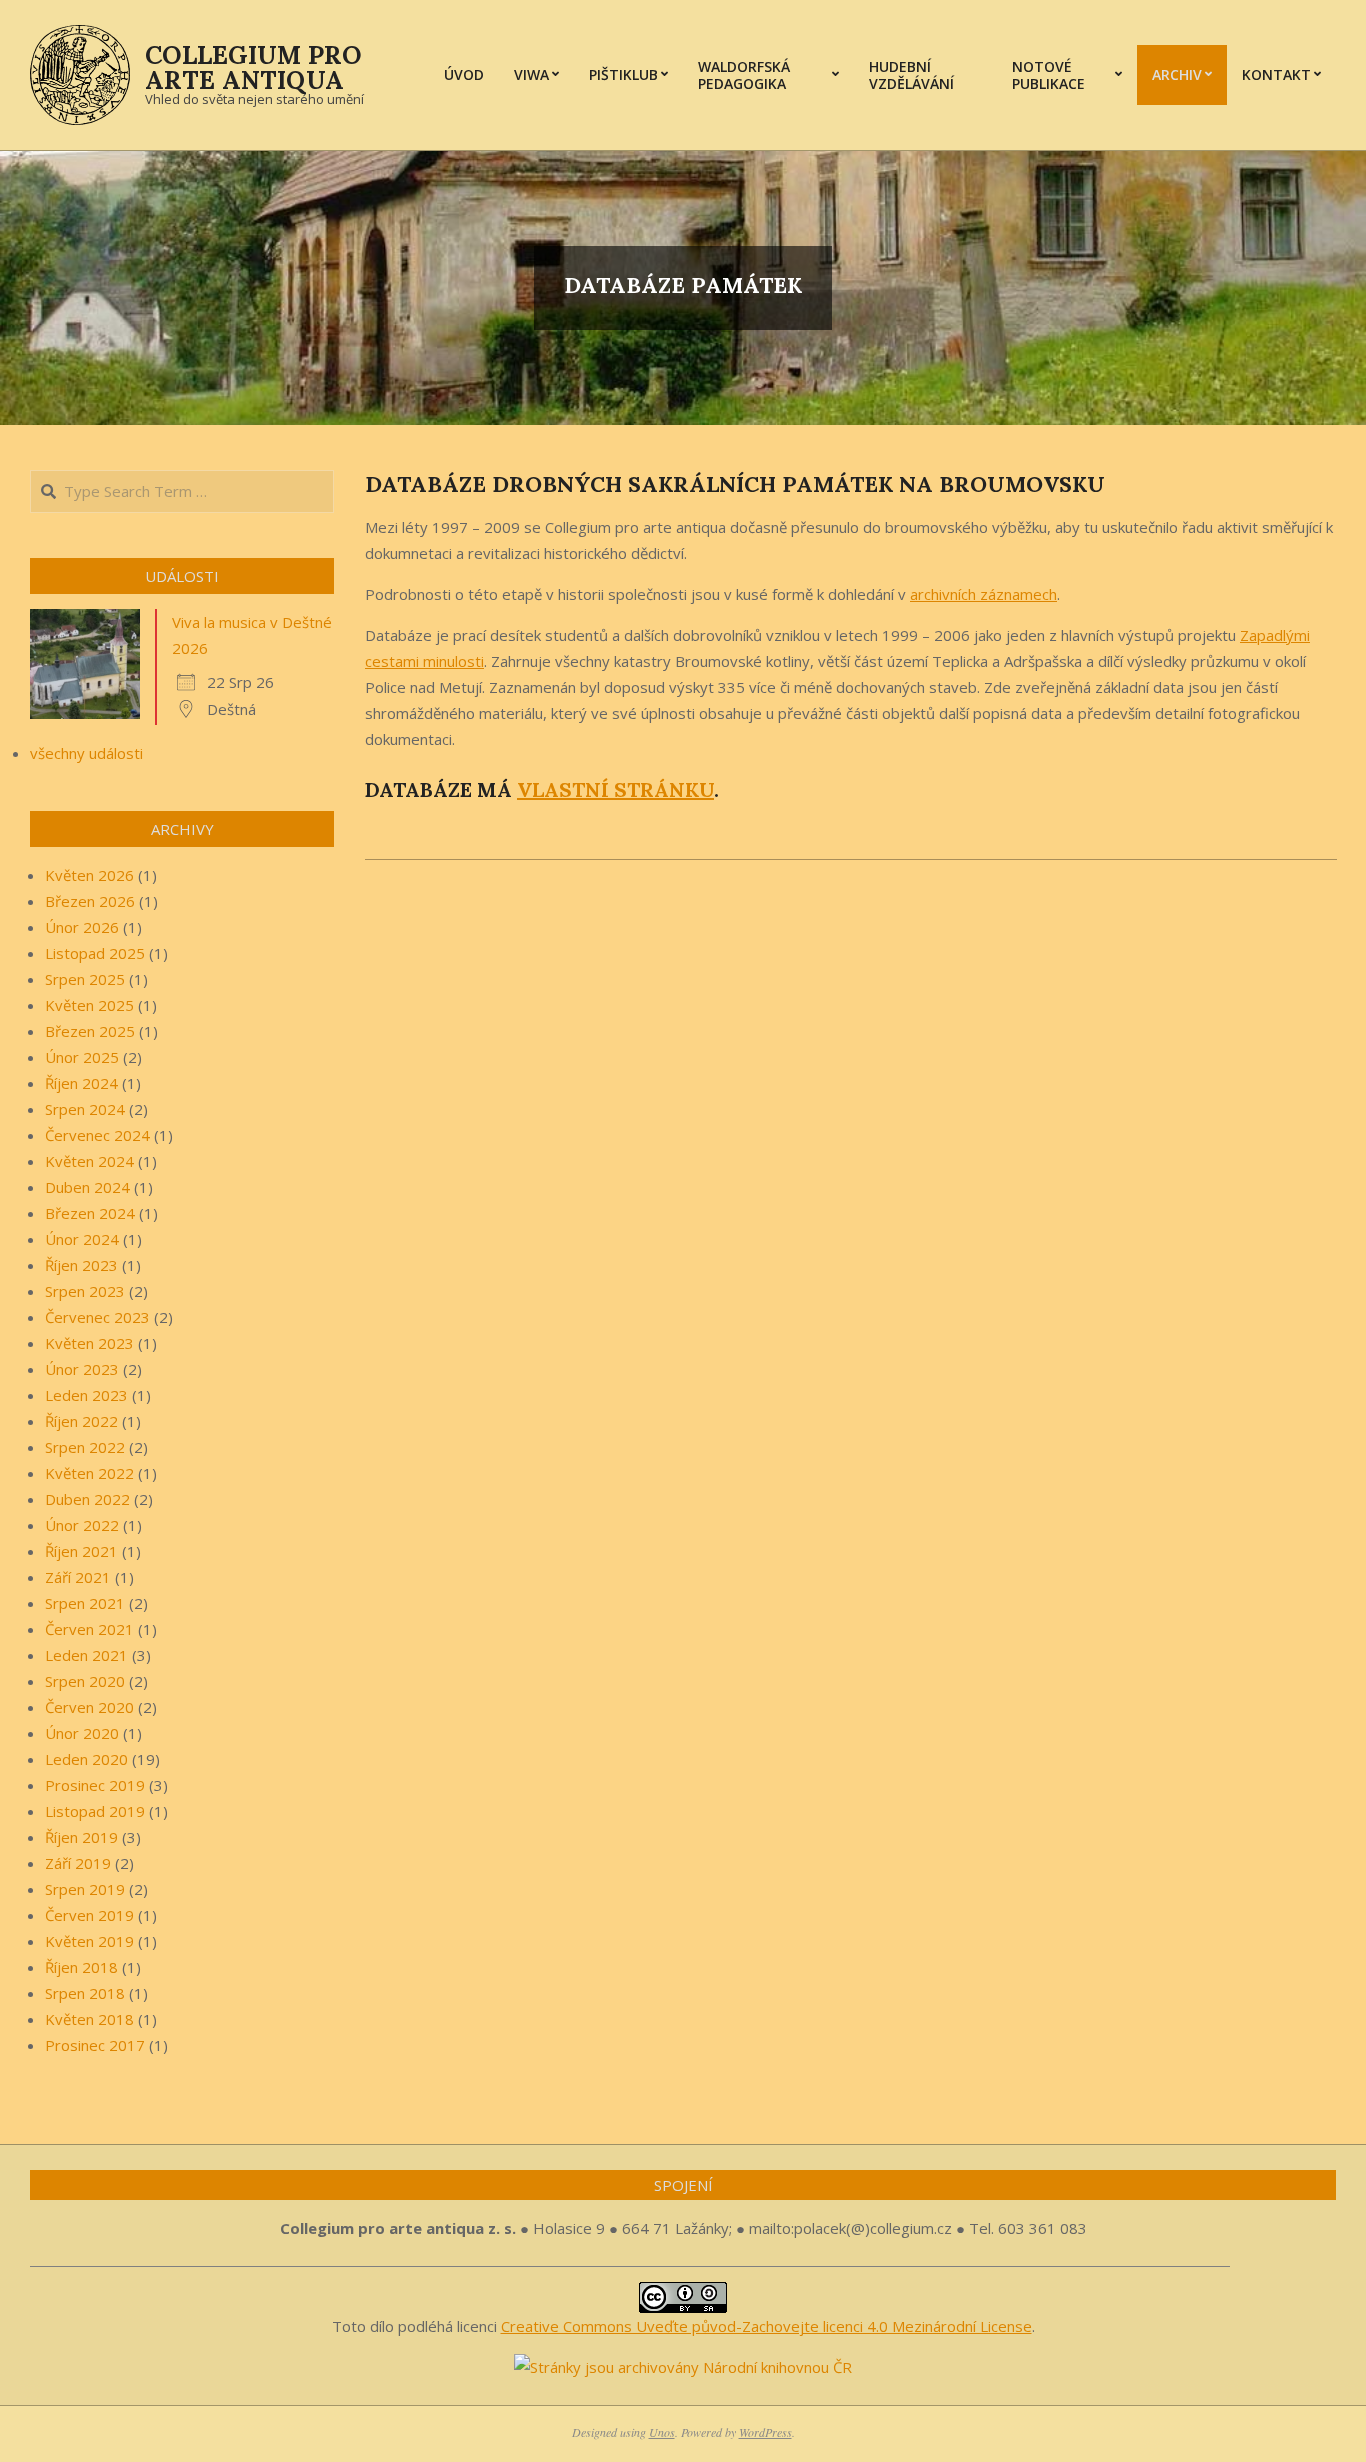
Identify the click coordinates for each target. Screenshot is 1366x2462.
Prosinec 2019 (95, 1785)
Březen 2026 (90, 901)
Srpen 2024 (85, 1109)
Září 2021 (78, 1577)
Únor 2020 (82, 1733)
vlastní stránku (615, 789)
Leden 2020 (86, 1759)
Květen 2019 (89, 1941)
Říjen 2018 (81, 1967)
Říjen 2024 (81, 1083)
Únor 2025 (82, 1057)
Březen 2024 (90, 1213)
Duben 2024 (87, 1187)
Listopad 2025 (95, 953)
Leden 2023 (86, 1395)
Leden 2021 (86, 1655)
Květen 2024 (89, 1161)
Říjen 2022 (81, 1421)
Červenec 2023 (97, 1317)
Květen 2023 (89, 1343)
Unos (662, 2432)
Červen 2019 (89, 1915)
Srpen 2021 (85, 1603)
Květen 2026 (89, 875)
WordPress (765, 2432)
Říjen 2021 (81, 1551)
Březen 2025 (90, 1031)
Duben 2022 (87, 1499)
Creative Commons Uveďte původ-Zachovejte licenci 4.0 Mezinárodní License (766, 2326)
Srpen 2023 (85, 1291)
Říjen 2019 (81, 1837)
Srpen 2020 (85, 1681)
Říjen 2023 (81, 1265)
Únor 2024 (82, 1239)
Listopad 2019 (95, 1811)
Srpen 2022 (85, 1447)
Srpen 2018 (85, 1993)
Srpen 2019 (85, 1889)
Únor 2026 (82, 927)
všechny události (86, 753)
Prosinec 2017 (95, 2045)
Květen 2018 (89, 2019)
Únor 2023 (82, 1369)
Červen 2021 (89, 1629)
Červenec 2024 (97, 1135)
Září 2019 (78, 1863)
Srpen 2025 (85, 979)
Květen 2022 (89, 1473)
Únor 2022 (82, 1525)
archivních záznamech (983, 594)
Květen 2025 (89, 1005)
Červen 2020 (89, 1707)
